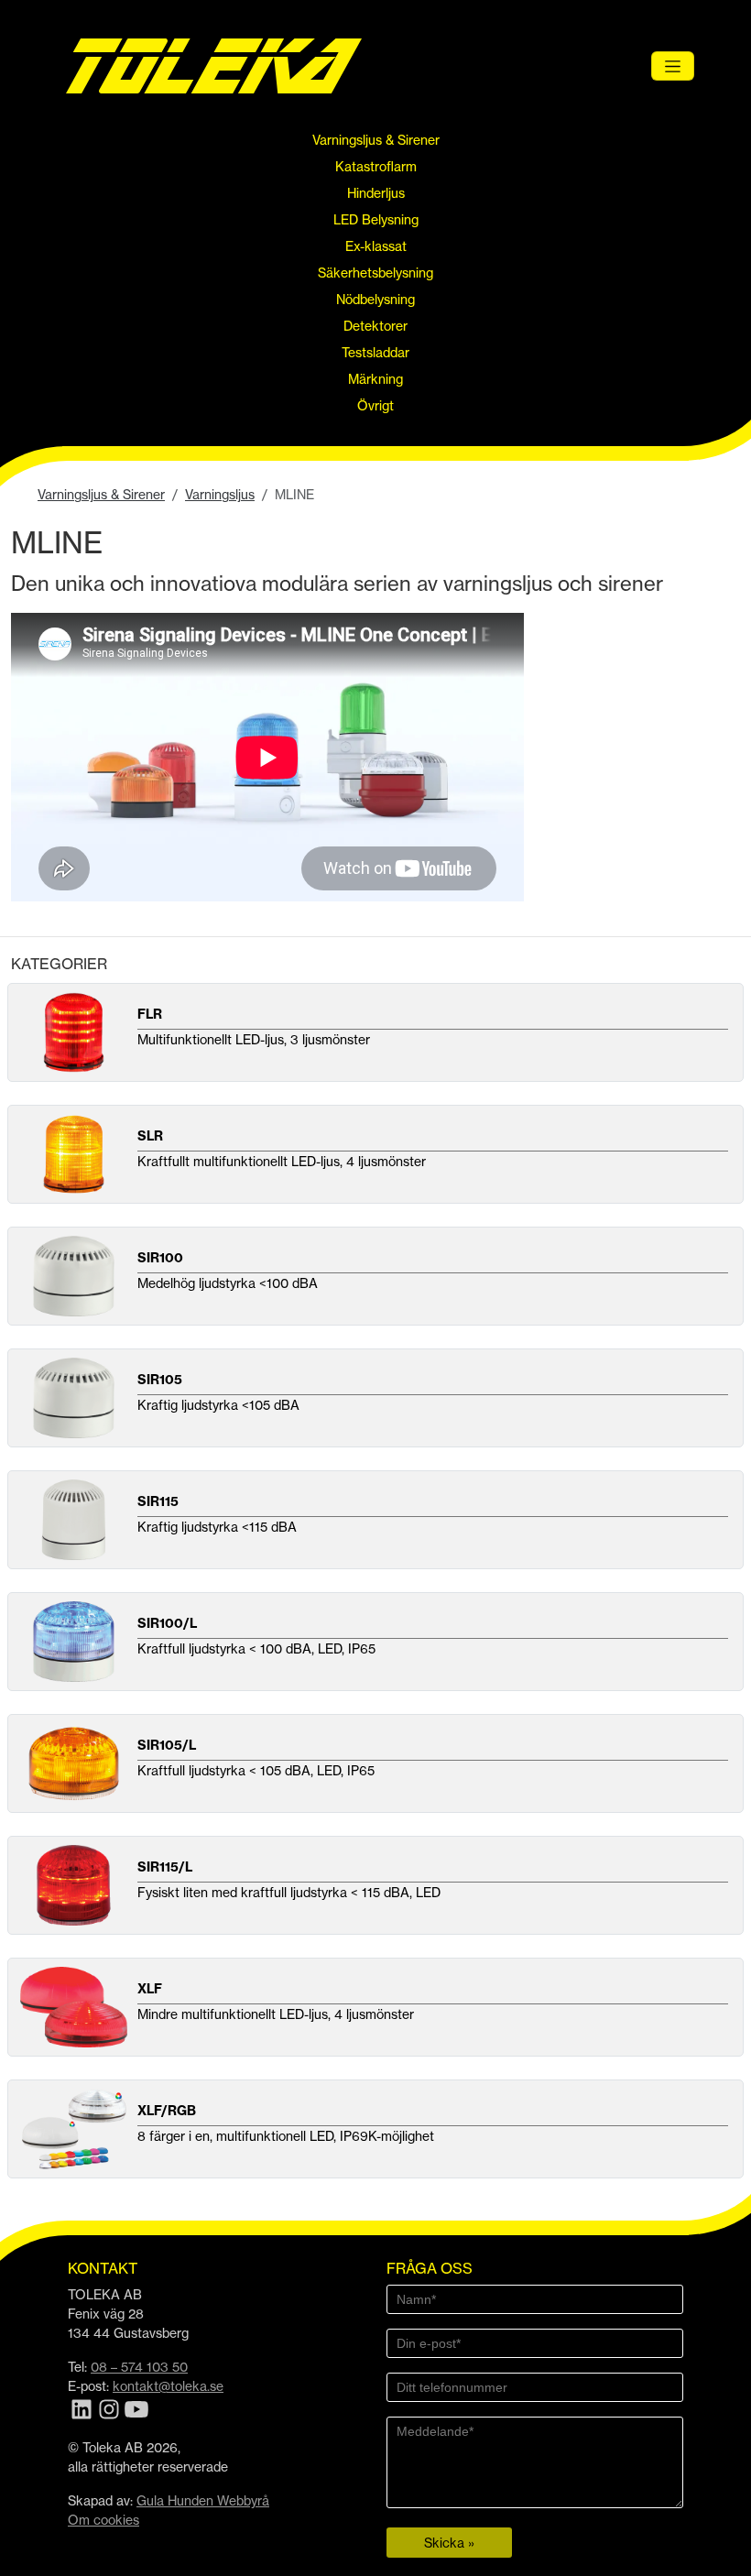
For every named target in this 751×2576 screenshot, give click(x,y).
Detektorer (375, 326)
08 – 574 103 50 (139, 2367)
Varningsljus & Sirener (376, 140)
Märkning (375, 379)
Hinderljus (376, 193)
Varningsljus (220, 494)
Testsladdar (375, 352)
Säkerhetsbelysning (375, 273)
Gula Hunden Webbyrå (203, 2500)
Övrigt (375, 405)
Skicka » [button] (449, 2543)
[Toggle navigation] (673, 66)
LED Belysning (376, 219)
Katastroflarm (376, 166)
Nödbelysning (375, 299)
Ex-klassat (376, 246)
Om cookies (103, 2520)
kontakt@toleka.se (168, 2386)
